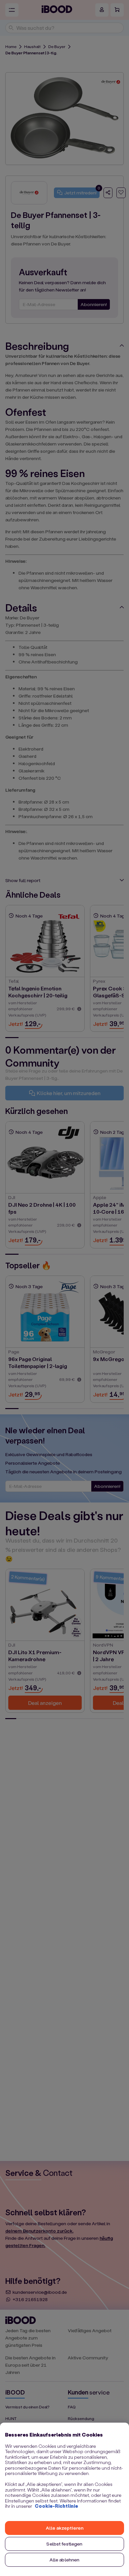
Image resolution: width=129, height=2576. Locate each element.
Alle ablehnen (65, 2560)
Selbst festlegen (64, 2544)
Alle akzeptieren (64, 2528)
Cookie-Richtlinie (56, 2506)
